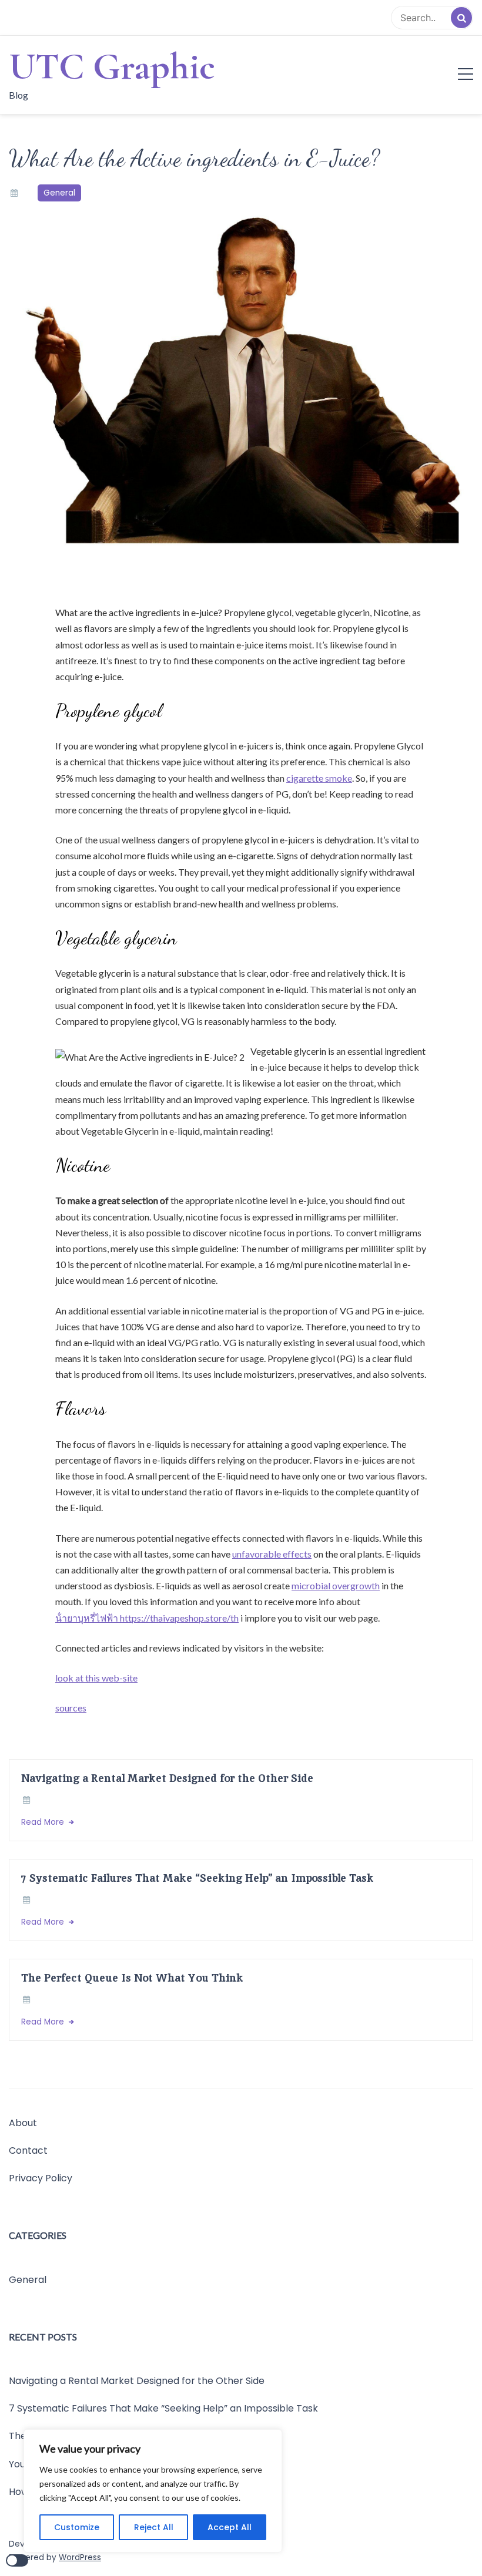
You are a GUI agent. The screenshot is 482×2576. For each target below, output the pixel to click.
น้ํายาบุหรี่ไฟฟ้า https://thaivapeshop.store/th (147, 1618)
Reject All (154, 2527)
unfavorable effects (272, 1554)
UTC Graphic (112, 66)
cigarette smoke (319, 778)
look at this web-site (96, 1678)
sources (71, 1708)
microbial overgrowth (336, 1585)
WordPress (80, 2557)
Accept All (230, 2527)
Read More (44, 1822)
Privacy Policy (41, 2178)
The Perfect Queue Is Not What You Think (132, 1978)
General (59, 193)
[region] (153, 2491)
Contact (28, 2150)
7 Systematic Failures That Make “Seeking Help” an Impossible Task (198, 1878)
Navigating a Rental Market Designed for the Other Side (167, 1778)
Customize (77, 2527)
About (23, 2123)
